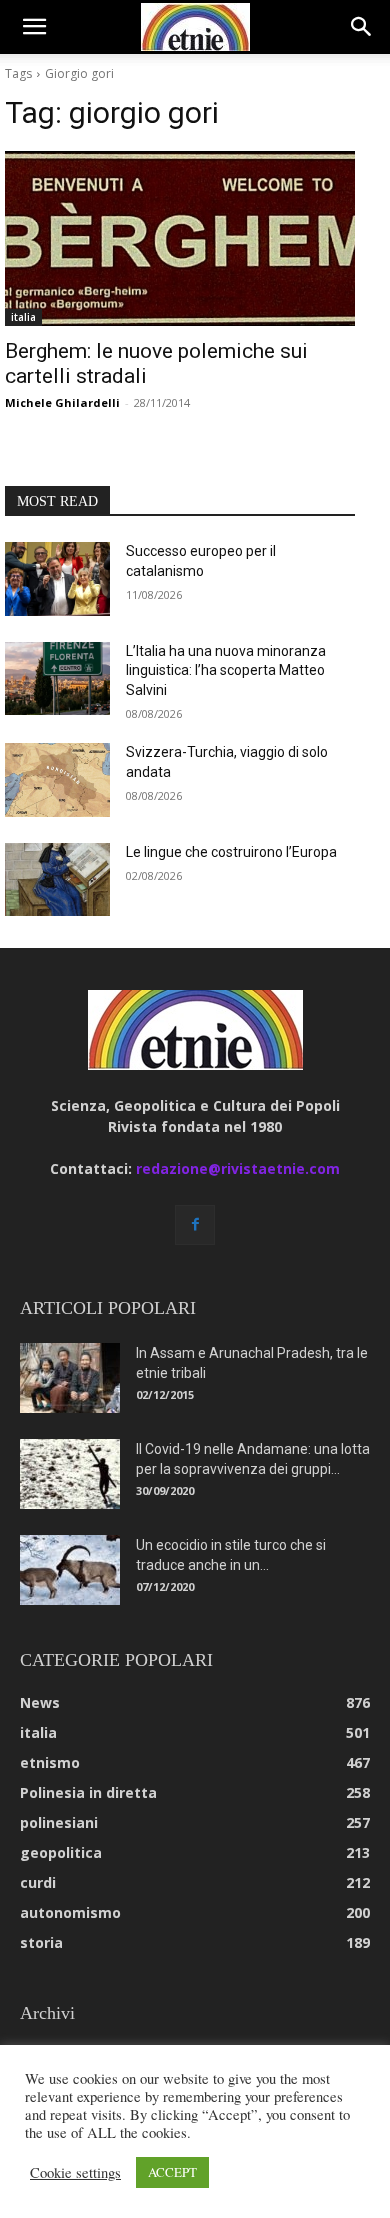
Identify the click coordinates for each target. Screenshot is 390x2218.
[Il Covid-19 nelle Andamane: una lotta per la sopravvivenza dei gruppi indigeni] (70, 1474)
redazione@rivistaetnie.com (238, 1168)
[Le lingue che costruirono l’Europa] (57, 880)
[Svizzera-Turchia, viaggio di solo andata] (57, 780)
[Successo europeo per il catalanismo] (57, 579)
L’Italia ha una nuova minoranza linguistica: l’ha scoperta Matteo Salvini (226, 670)
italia (23, 317)
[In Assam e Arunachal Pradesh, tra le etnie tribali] (70, 1378)
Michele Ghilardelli (62, 402)
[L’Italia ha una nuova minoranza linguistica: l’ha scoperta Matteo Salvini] (57, 679)
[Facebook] (195, 1225)
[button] (34, 27)
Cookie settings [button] (75, 2173)
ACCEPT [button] (172, 2172)
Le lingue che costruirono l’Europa (231, 852)
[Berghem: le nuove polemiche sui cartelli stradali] (180, 238)
